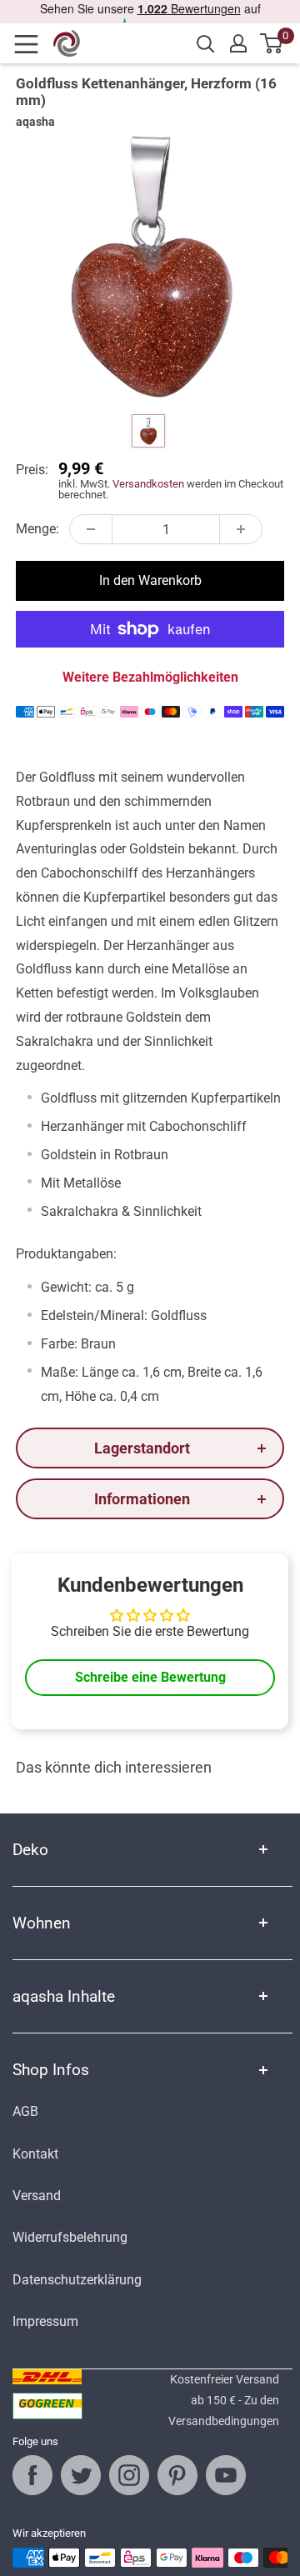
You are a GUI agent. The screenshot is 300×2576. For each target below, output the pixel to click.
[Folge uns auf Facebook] (32, 2475)
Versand (37, 2196)
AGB (25, 2111)
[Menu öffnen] (32, 44)
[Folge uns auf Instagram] (129, 2475)
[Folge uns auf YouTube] (226, 2475)
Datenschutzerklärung (77, 2280)
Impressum (45, 2321)
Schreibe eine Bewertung (150, 1677)
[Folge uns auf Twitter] (81, 2475)
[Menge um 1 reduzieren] (91, 529)
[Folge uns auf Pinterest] (177, 2475)
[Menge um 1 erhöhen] (241, 529)
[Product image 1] (148, 431)
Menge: (37, 529)
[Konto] (238, 43)
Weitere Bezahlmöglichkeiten (150, 677)
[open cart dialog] (272, 43)
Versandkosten (148, 484)
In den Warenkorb (150, 580)
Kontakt (35, 2154)
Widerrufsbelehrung (70, 2237)
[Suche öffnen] (206, 44)
